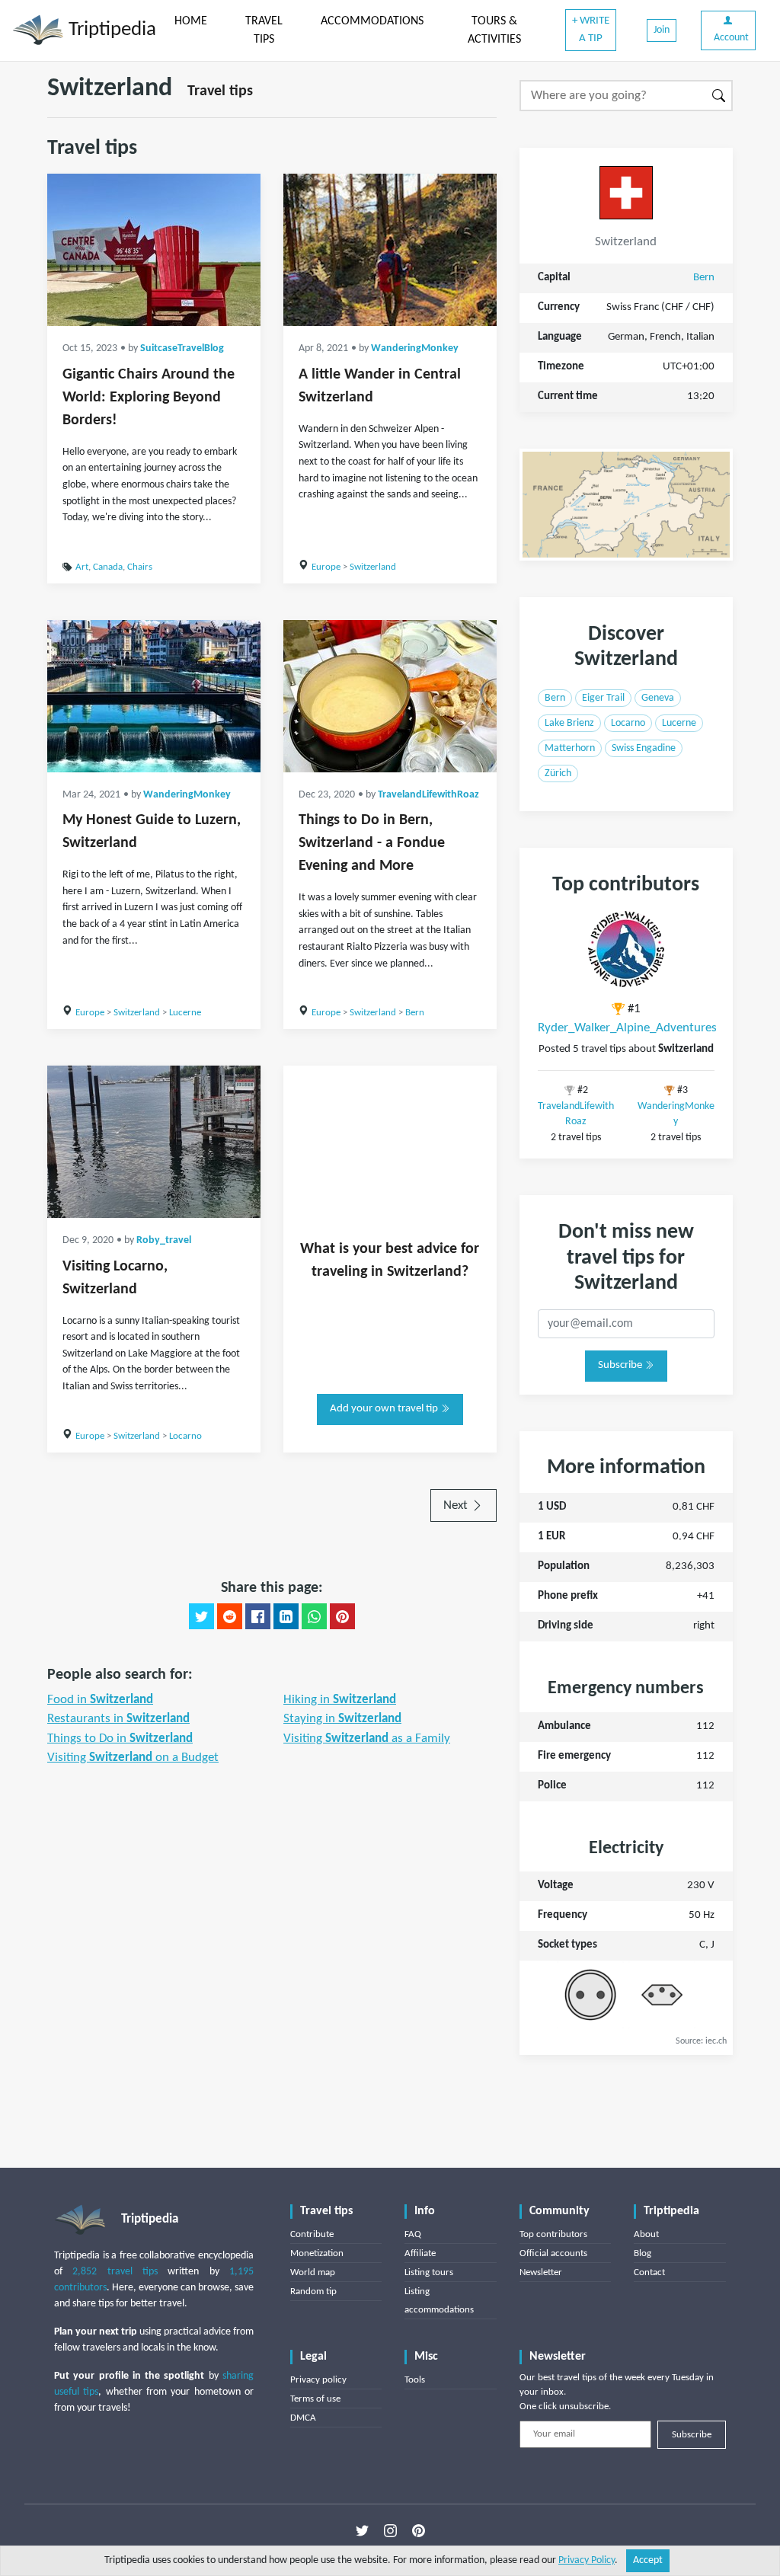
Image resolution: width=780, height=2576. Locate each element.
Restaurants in (118, 1719)
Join (662, 30)
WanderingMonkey (415, 348)
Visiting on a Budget (133, 1758)
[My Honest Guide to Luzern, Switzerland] (154, 696)
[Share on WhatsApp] (314, 1616)
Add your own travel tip (385, 1409)
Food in (100, 1700)
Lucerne (185, 1013)
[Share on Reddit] (230, 1616)
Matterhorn (570, 748)
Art (82, 567)
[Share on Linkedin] (286, 1616)
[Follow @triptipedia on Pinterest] (419, 2531)
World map (313, 2272)
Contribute (312, 2234)
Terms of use (315, 2399)
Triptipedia (110, 30)
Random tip (313, 2292)
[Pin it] (342, 1616)
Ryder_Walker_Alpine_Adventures (627, 1028)
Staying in (342, 1719)
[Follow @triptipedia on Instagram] (390, 2531)
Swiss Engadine (644, 748)
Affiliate (420, 2253)
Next (457, 1505)
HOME (191, 21)
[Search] (719, 96)
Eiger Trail (603, 698)
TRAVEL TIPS (264, 30)
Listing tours (429, 2272)
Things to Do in (120, 1739)
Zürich (558, 773)
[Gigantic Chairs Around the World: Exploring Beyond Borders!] (154, 250)
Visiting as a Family (367, 1739)
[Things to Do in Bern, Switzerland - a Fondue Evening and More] (390, 696)
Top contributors (553, 2234)
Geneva (658, 698)
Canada (108, 567)
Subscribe (621, 1365)
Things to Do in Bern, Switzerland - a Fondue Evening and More (372, 843)
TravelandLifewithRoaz (428, 795)
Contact (649, 2272)
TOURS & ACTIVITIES (494, 30)
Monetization (317, 2253)
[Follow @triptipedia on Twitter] (362, 2531)
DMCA (303, 2418)
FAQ (413, 2234)
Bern (415, 1013)
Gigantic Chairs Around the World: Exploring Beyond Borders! (149, 398)
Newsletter (541, 2272)
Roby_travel (164, 1240)
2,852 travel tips (115, 2272)
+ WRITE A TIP (591, 30)
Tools (415, 2380)
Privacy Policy (587, 2560)
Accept (648, 2560)
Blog (643, 2253)
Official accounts (553, 2253)
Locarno (185, 1436)
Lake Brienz (569, 723)
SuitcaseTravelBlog (182, 348)
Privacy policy (318, 2380)
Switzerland (373, 567)
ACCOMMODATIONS (372, 21)
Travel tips (220, 91)
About (646, 2234)
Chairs (140, 567)
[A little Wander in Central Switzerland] (390, 250)
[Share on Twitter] (201, 1616)
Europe (326, 567)
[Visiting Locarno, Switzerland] (154, 1142)
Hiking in (340, 1700)
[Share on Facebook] (258, 1616)
